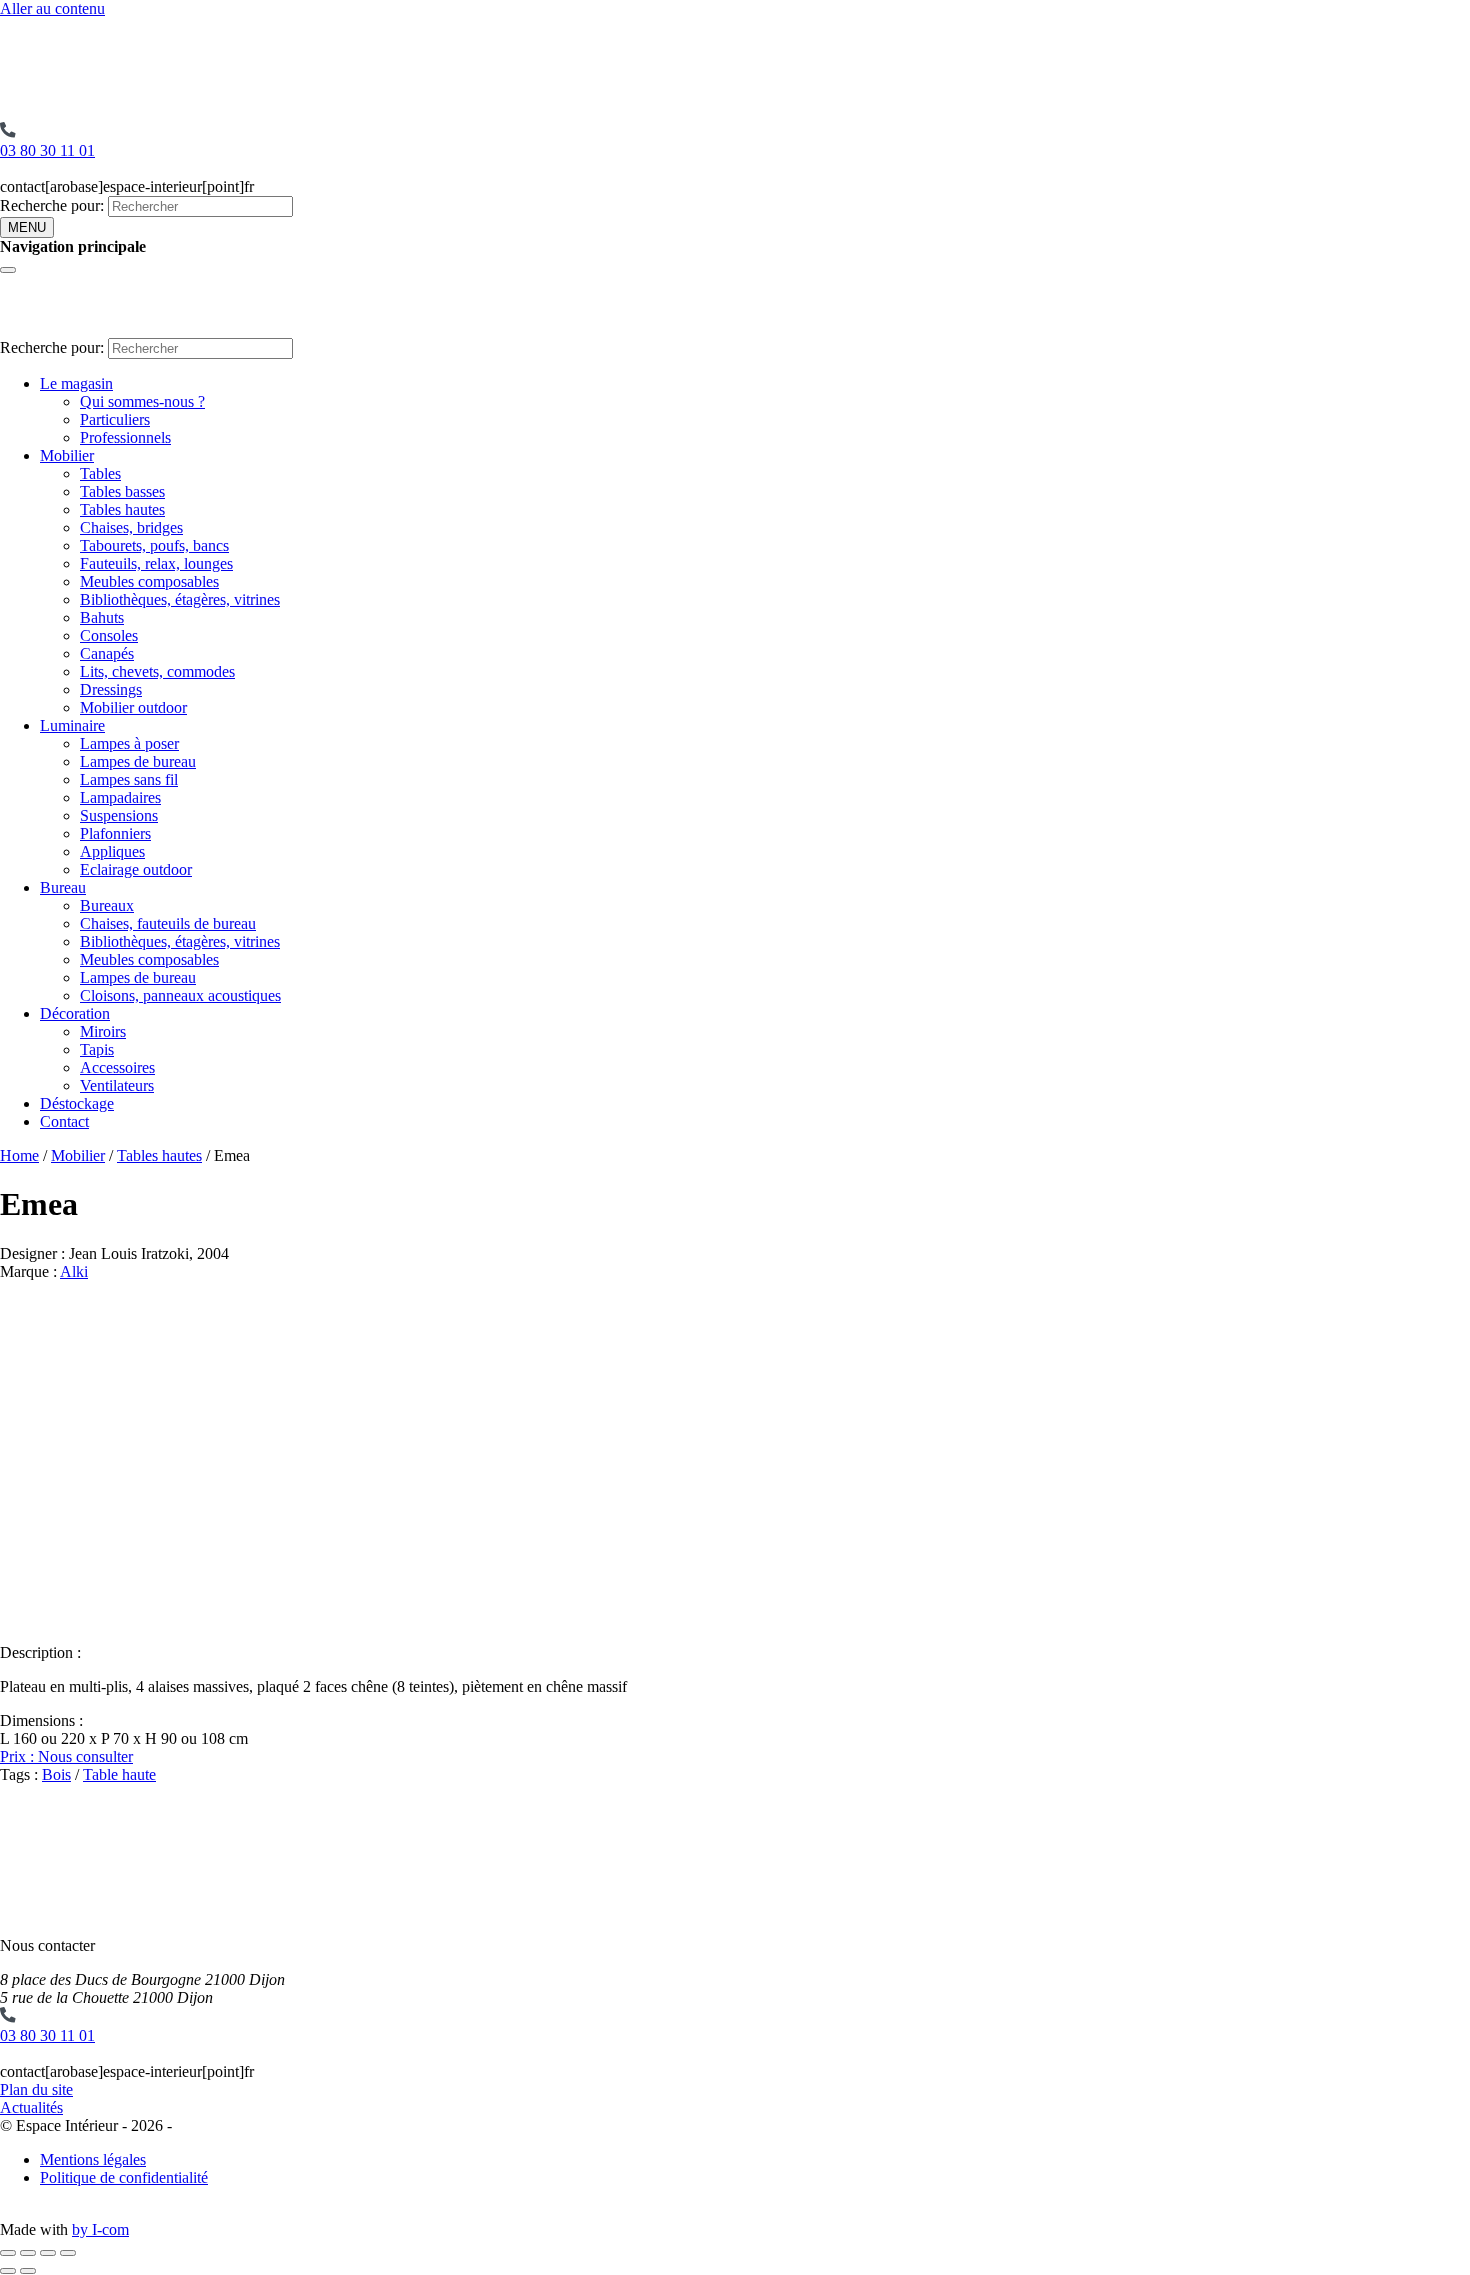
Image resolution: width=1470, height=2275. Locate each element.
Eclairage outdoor (136, 869)
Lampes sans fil (129, 779)
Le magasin (76, 383)
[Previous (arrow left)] (8, 2271)
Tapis (97, 1049)
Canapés (107, 653)
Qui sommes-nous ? (142, 401)
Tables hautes (122, 509)
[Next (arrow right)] (28, 2271)
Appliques (112, 851)
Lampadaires (120, 797)
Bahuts (102, 617)
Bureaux (107, 905)
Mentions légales (93, 2159)
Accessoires (117, 1067)
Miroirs (103, 1031)
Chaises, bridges (131, 527)
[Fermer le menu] (8, 270)
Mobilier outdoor (133, 707)
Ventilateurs (117, 1085)
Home (19, 1155)
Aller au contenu (52, 8)
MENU (27, 227)
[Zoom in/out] (68, 2253)
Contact (64, 1121)
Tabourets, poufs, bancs (154, 545)
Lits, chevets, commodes (157, 671)
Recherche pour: (52, 205)
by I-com (100, 2229)
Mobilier (67, 455)
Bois (56, 1774)
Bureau (63, 887)
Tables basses (122, 491)
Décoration (75, 1013)
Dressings (111, 689)
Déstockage (77, 1103)
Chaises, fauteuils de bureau (168, 923)
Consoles (109, 635)
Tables (100, 473)
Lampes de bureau (138, 761)
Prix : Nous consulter (66, 1756)
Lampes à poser (129, 743)
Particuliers (115, 419)
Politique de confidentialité (124, 2177)
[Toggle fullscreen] (48, 2253)
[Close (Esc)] (8, 2253)
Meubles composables (149, 581)
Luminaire (72, 725)
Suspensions (119, 815)
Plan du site (36, 2089)
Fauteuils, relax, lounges (156, 563)
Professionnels (125, 437)
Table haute (119, 1774)
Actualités (31, 2107)
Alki (74, 1271)
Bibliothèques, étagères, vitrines (180, 599)
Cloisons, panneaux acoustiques (180, 995)
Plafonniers (115, 833)
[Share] (28, 2253)
